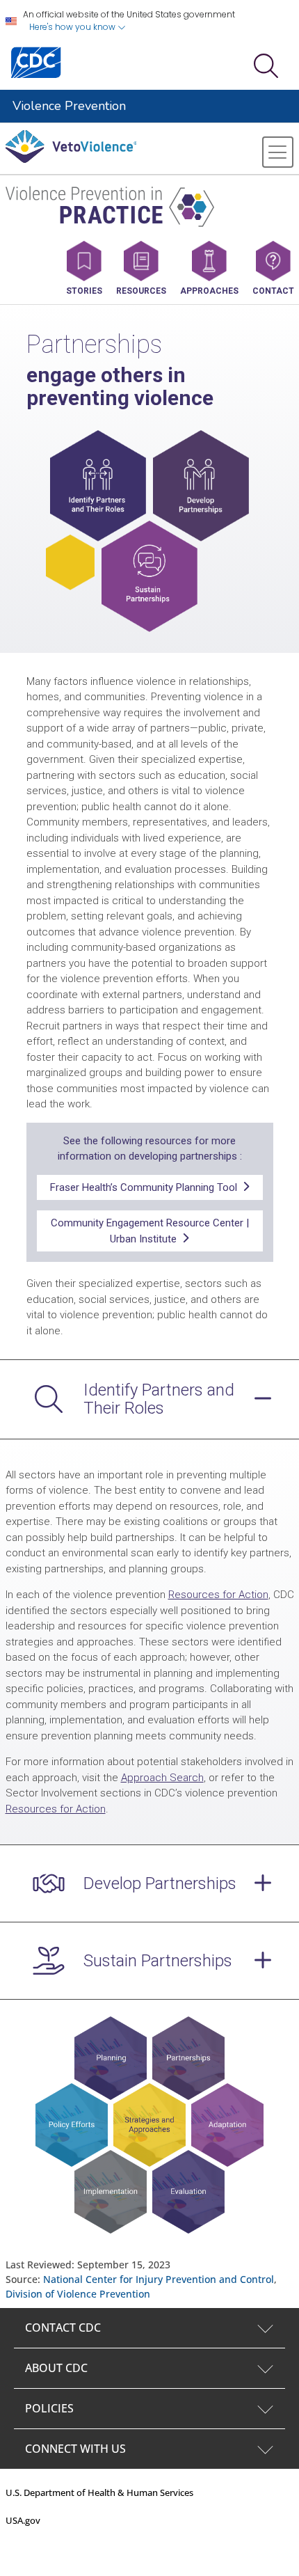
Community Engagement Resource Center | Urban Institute (150, 1231)
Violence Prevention (69, 106)
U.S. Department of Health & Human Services (99, 2492)
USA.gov (23, 2520)
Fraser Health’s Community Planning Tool (146, 1187)
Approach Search (162, 1778)
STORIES (84, 291)
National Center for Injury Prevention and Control (159, 2279)
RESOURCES (141, 291)
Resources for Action (218, 1595)
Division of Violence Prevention (78, 2294)
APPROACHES (209, 291)
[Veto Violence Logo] (71, 160)
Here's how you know (73, 27)
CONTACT (273, 291)
